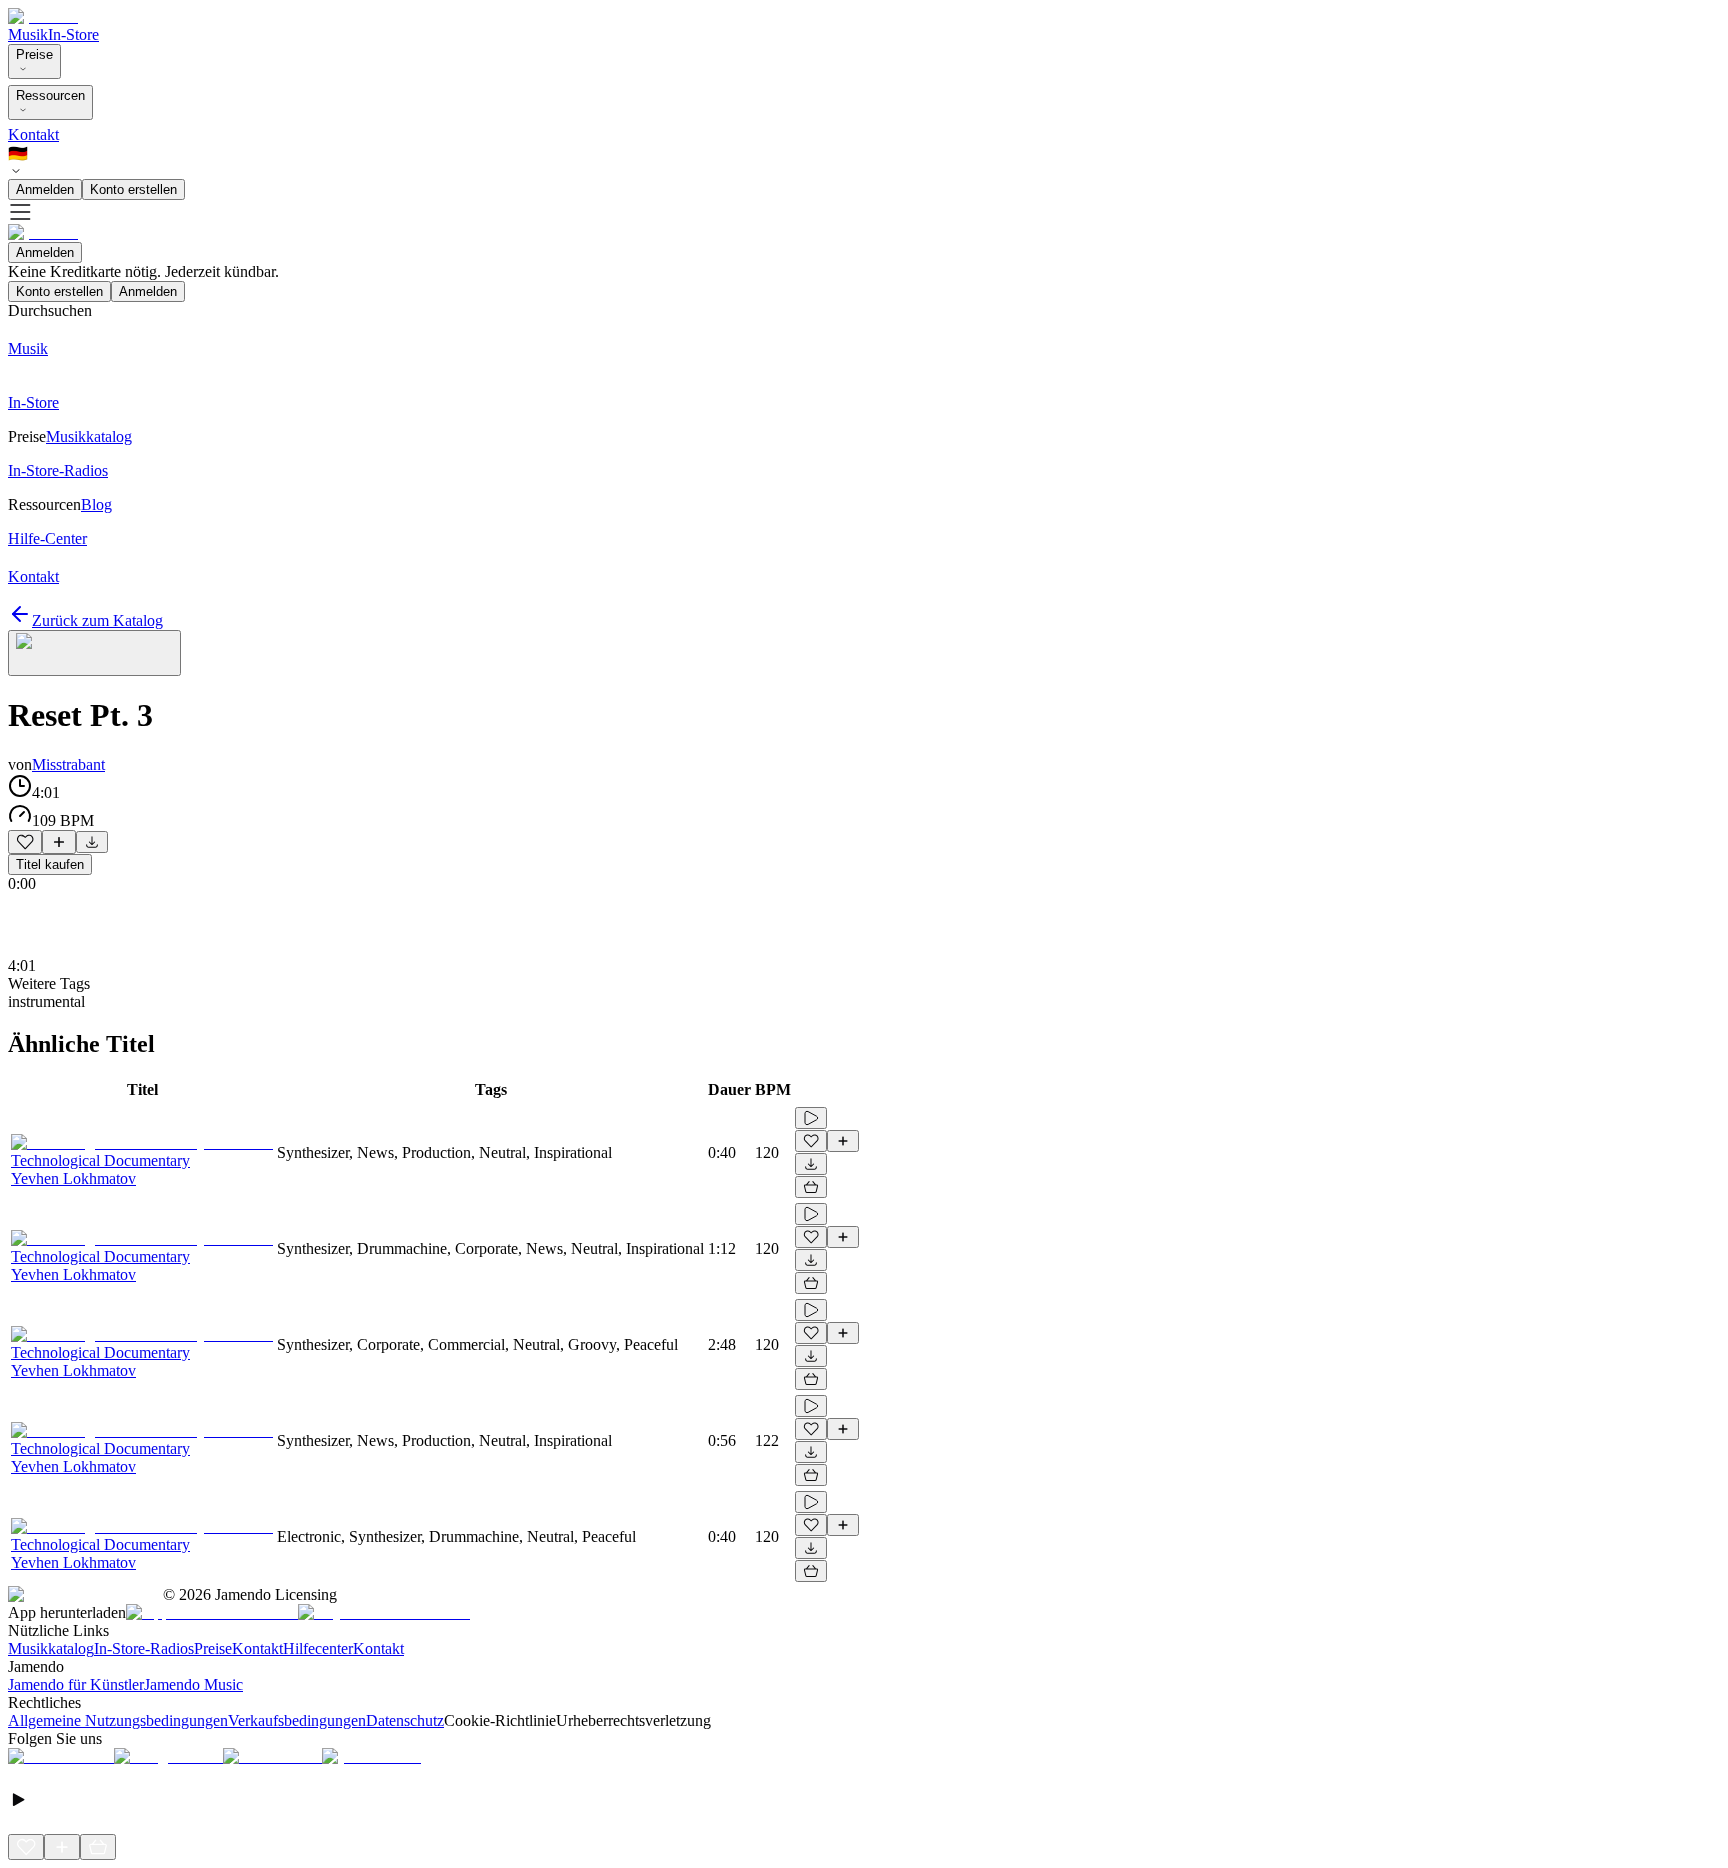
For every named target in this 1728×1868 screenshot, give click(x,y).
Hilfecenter (318, 1648)
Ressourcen (50, 95)
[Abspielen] (811, 1118)
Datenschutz (405, 1720)
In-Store (73, 34)
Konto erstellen (133, 189)
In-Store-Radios (144, 1648)
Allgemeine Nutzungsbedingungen (118, 1720)
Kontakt (33, 134)
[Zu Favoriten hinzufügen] (25, 842)
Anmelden (45, 189)
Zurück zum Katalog (97, 620)
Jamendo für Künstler (76, 1684)
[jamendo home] (43, 16)
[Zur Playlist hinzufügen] (59, 842)
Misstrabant (68, 764)
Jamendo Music (193, 1684)
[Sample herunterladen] (92, 842)
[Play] (94, 653)
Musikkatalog (51, 1648)
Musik (28, 34)
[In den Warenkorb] (811, 1187)
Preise (34, 54)
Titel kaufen (50, 864)
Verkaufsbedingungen (297, 1720)
